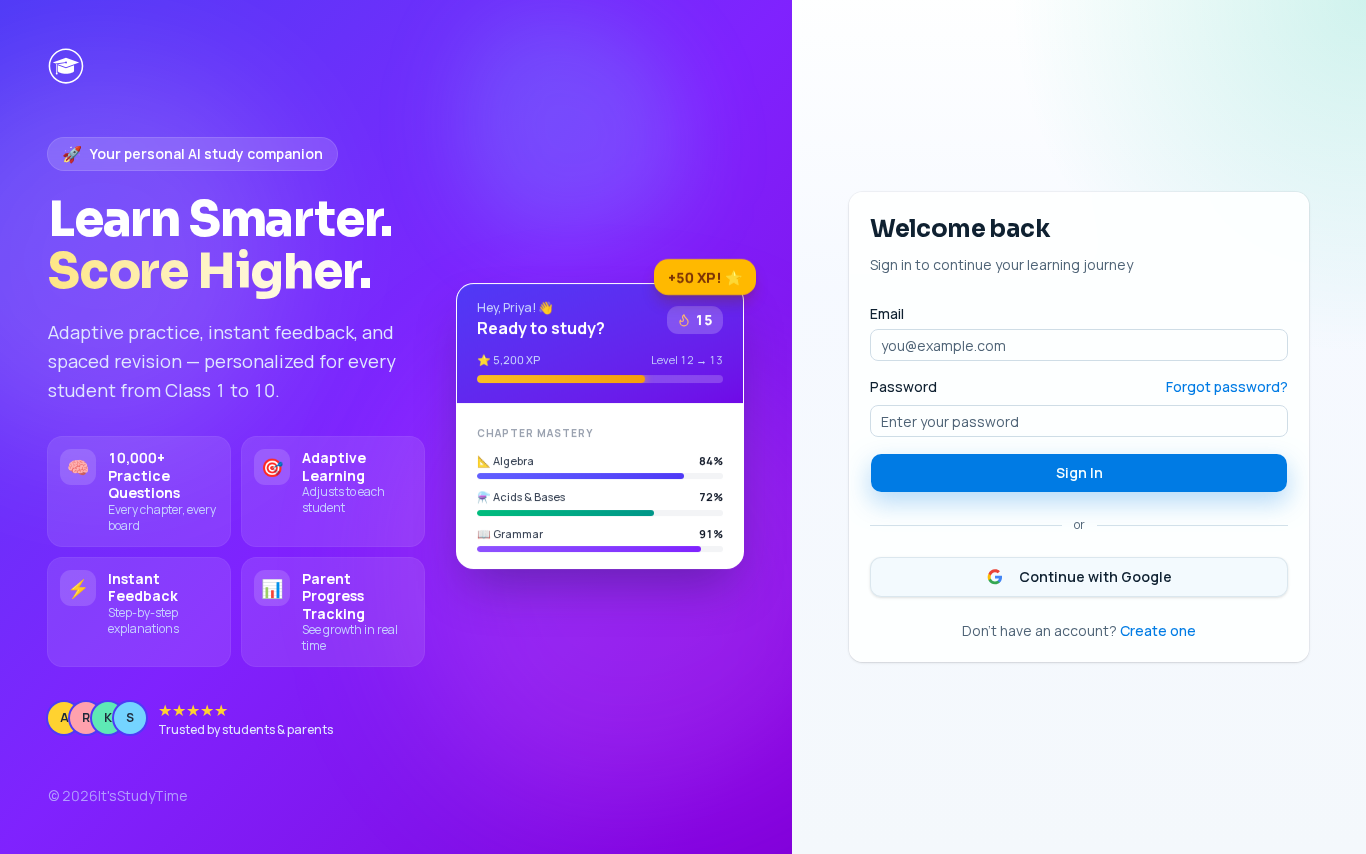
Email (887, 314)
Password (903, 387)
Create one (1158, 630)
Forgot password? (1227, 386)
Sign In (1079, 472)
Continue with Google (1095, 576)
